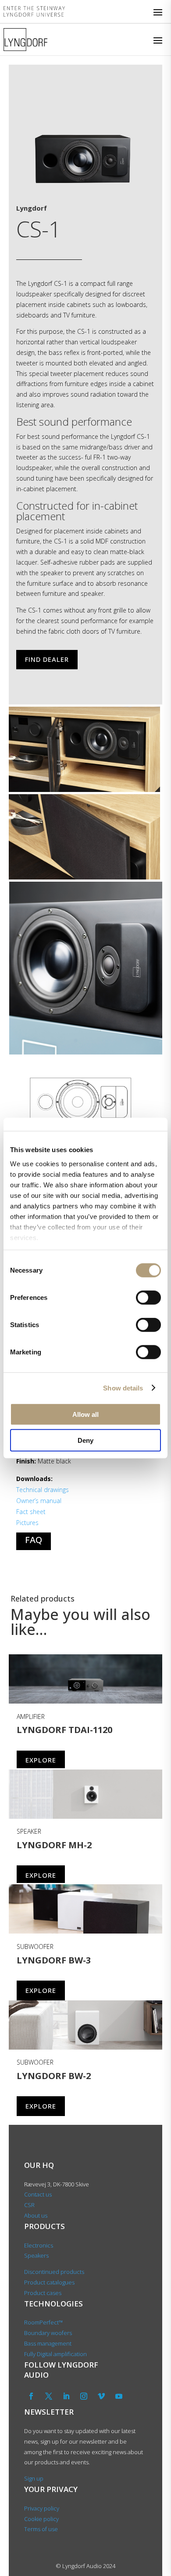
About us (36, 2215)
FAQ (34, 1540)
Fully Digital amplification (55, 2354)
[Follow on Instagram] (84, 2396)
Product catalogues (49, 2282)
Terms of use (41, 2529)
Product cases (43, 2293)
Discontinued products (54, 2272)
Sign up (34, 2478)
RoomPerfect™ (43, 2322)
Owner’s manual (39, 1501)
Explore (41, 1760)
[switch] (148, 1298)
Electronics (39, 2245)
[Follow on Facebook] (31, 2396)
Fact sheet (31, 1512)
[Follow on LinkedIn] (66, 2396)
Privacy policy (42, 2508)
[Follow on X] (49, 2396)
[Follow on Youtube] (119, 2396)
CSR (29, 2205)
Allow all (85, 1414)
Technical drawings (43, 1490)
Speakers (36, 2255)
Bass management (48, 2343)
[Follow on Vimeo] (101, 2396)
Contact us (38, 2194)
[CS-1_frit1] (82, 187)
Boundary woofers (48, 2333)
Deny (85, 1440)
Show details (123, 1388)
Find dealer (47, 659)
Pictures (27, 1523)
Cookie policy (41, 2519)
